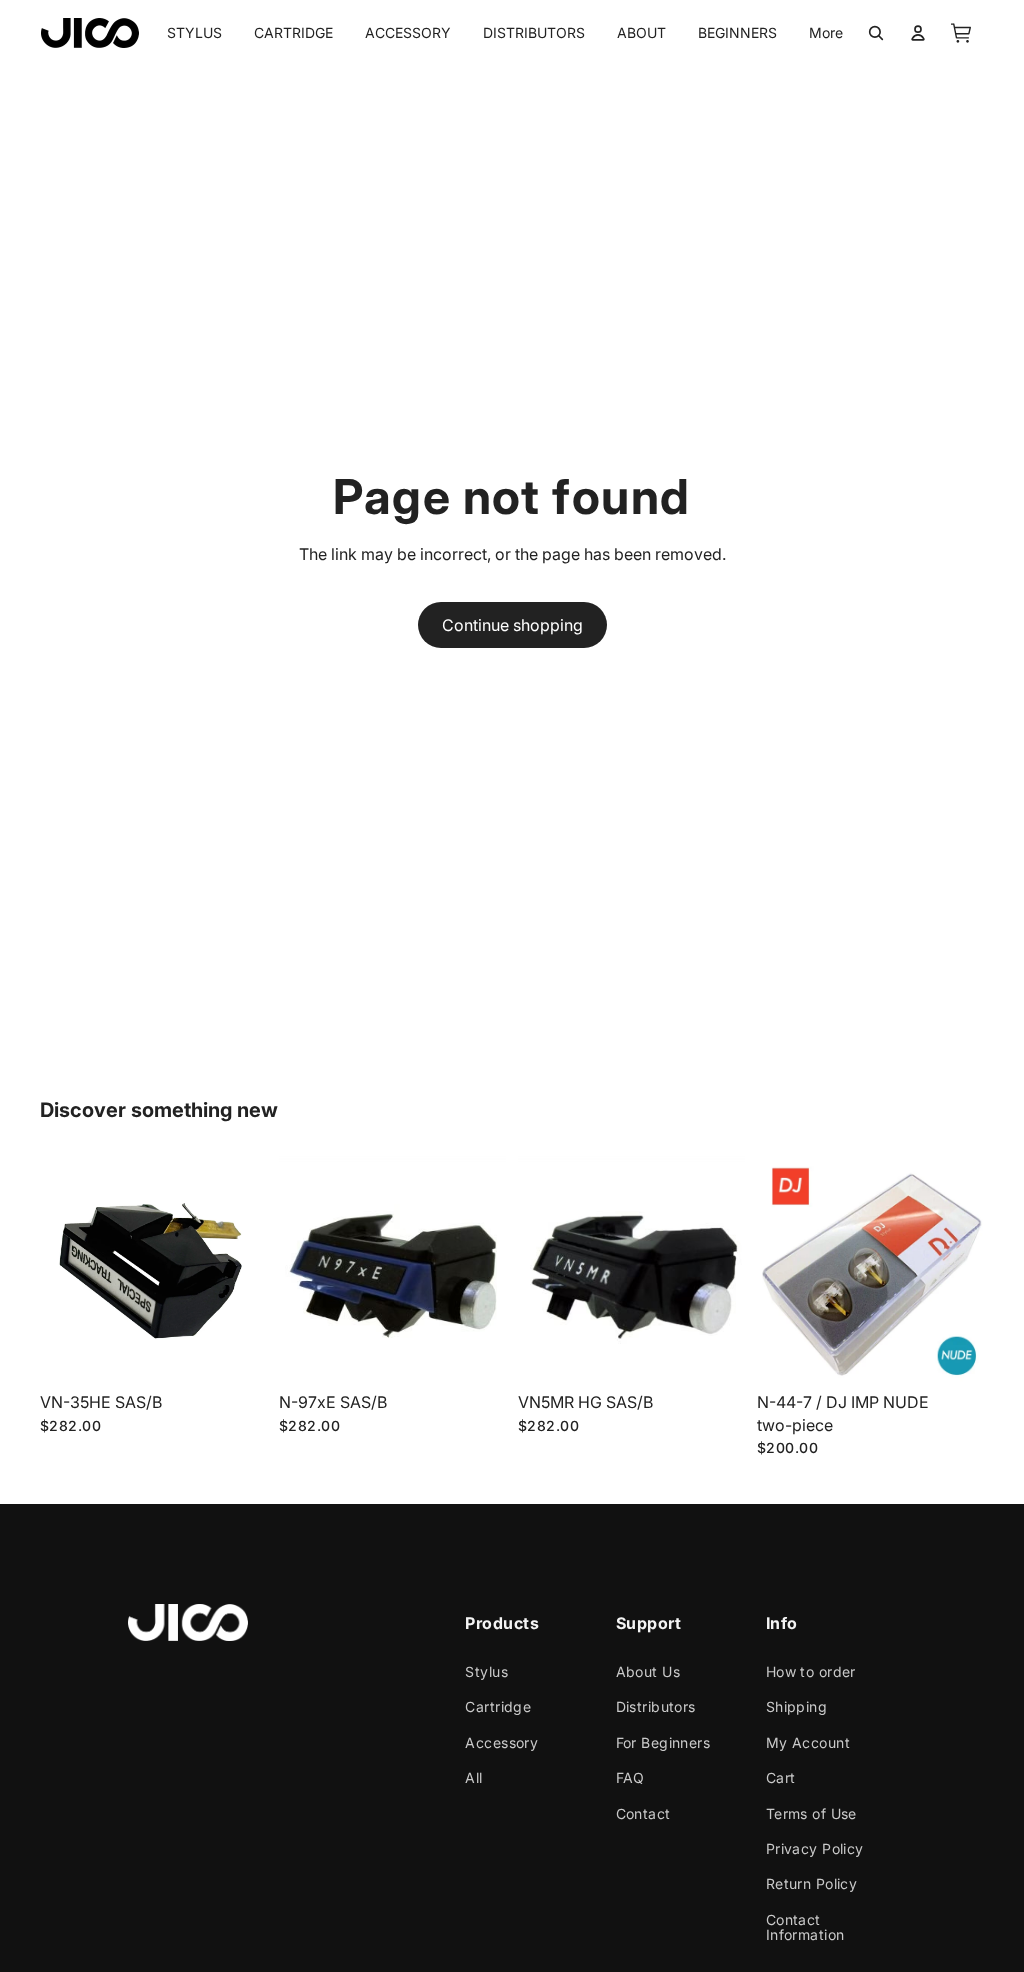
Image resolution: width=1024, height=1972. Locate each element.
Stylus (486, 1671)
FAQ (630, 1777)
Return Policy (811, 1883)
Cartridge (498, 1706)
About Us (648, 1671)
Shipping (796, 1706)
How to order (811, 1671)
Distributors (656, 1706)
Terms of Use (811, 1812)
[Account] (918, 33)
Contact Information (805, 1926)
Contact (643, 1812)
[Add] (236, 1353)
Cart (781, 1777)
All (473, 1777)
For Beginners (663, 1741)
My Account (808, 1741)
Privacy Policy (815, 1847)
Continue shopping (512, 625)
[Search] (876, 33)
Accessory (501, 1741)
